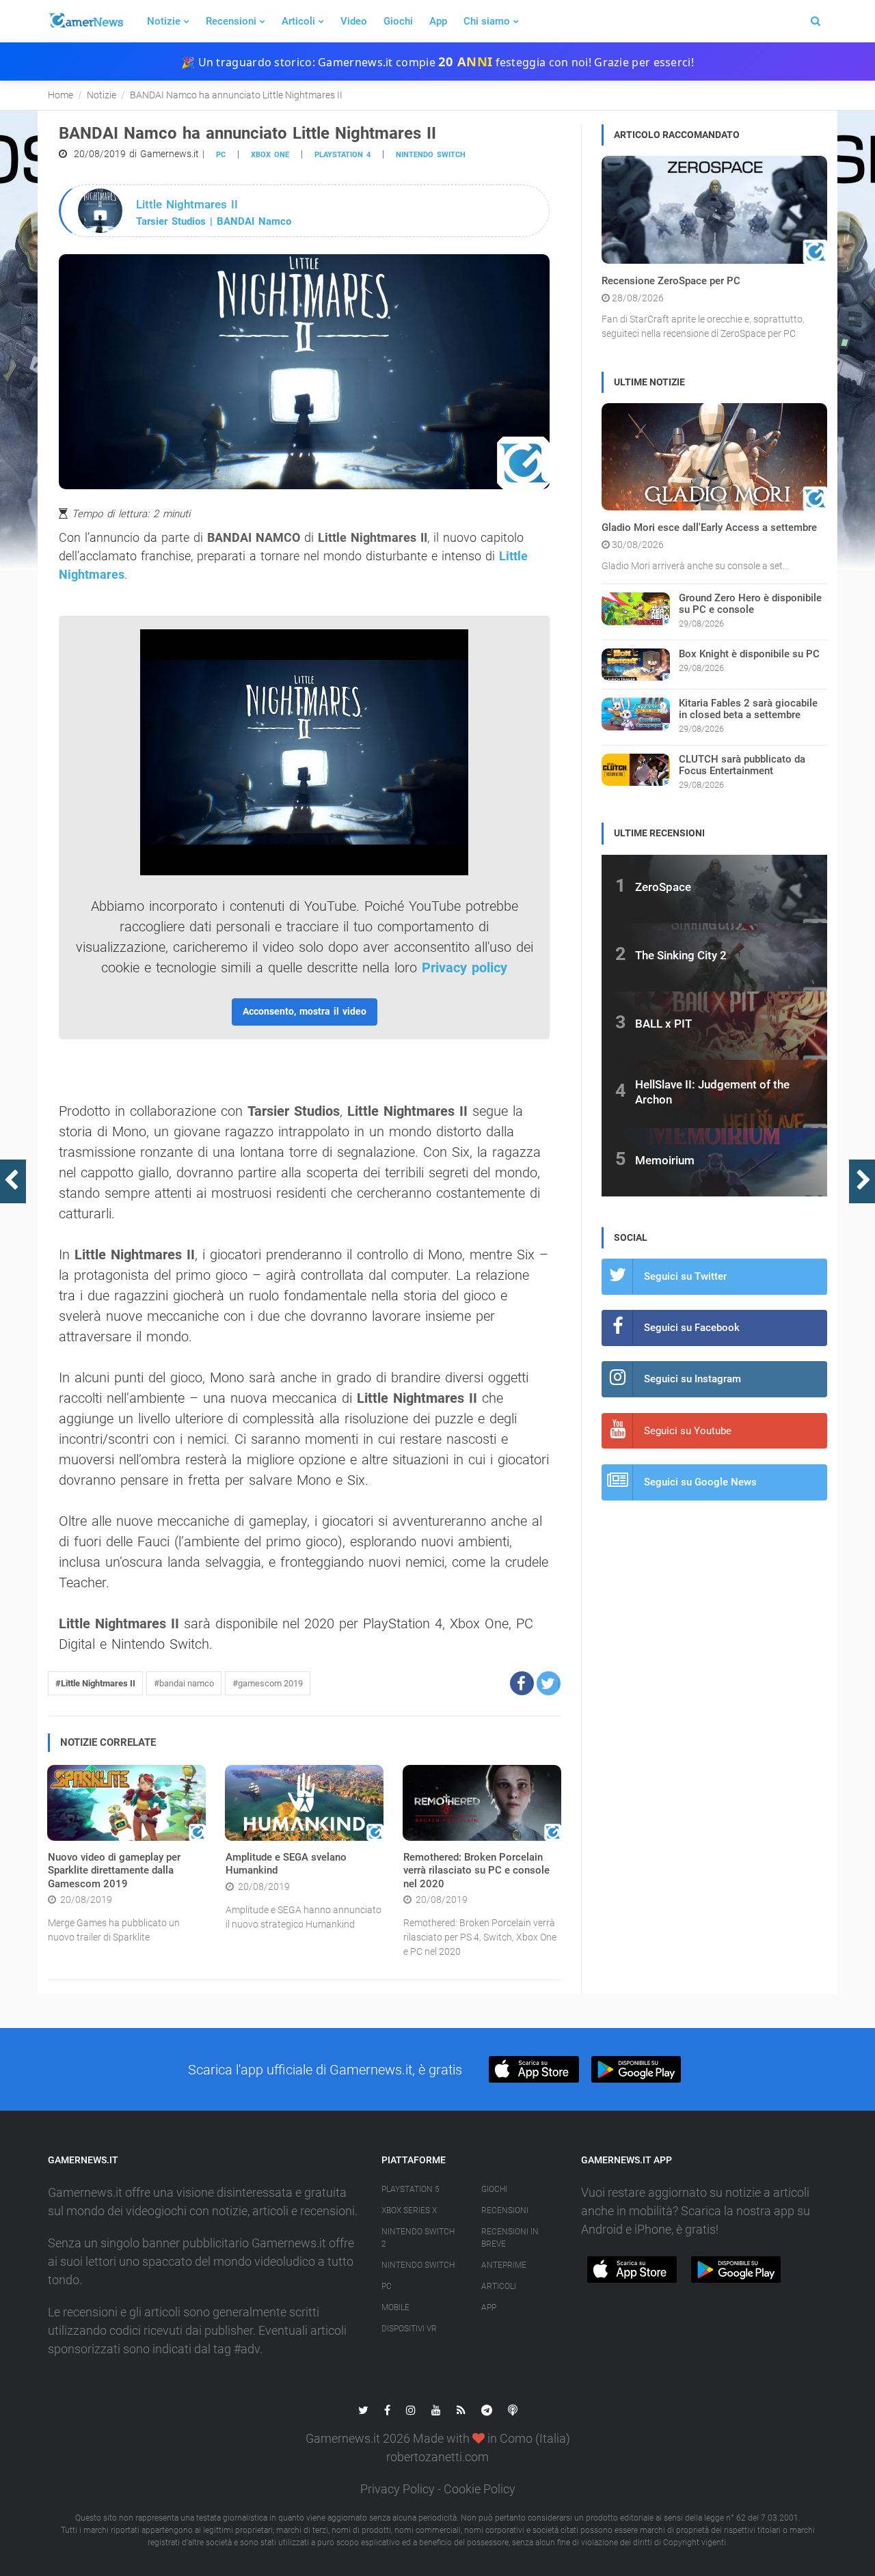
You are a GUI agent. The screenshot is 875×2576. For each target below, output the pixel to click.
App (438, 21)
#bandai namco (184, 1683)
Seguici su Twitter (685, 1276)
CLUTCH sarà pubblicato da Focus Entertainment (742, 765)
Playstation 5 (410, 2189)
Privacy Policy (398, 2489)
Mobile (395, 2307)
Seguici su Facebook (692, 1328)
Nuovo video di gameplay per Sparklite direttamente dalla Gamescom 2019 (114, 1871)
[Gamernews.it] (85, 21)
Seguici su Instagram (692, 1379)
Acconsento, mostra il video (305, 1011)
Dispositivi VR (409, 2329)
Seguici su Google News (700, 1482)
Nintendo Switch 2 (418, 2238)
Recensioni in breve (510, 2238)
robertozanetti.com (437, 2457)
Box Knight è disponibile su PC (749, 654)
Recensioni (231, 21)
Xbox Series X (409, 2210)
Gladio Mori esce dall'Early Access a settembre (709, 527)
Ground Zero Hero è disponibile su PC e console (750, 604)
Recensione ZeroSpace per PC (671, 281)
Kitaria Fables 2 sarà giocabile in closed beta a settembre (748, 709)
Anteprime (504, 2265)
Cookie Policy (480, 2489)
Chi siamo (487, 21)
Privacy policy (465, 968)
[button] (522, 1683)
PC (221, 155)
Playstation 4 (342, 155)
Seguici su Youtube (688, 1431)
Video (354, 21)
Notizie (164, 21)
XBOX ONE (270, 155)
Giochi (398, 21)
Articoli (298, 21)
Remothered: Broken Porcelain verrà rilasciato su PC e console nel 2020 (476, 1871)
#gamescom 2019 (268, 1683)
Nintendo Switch (431, 155)
